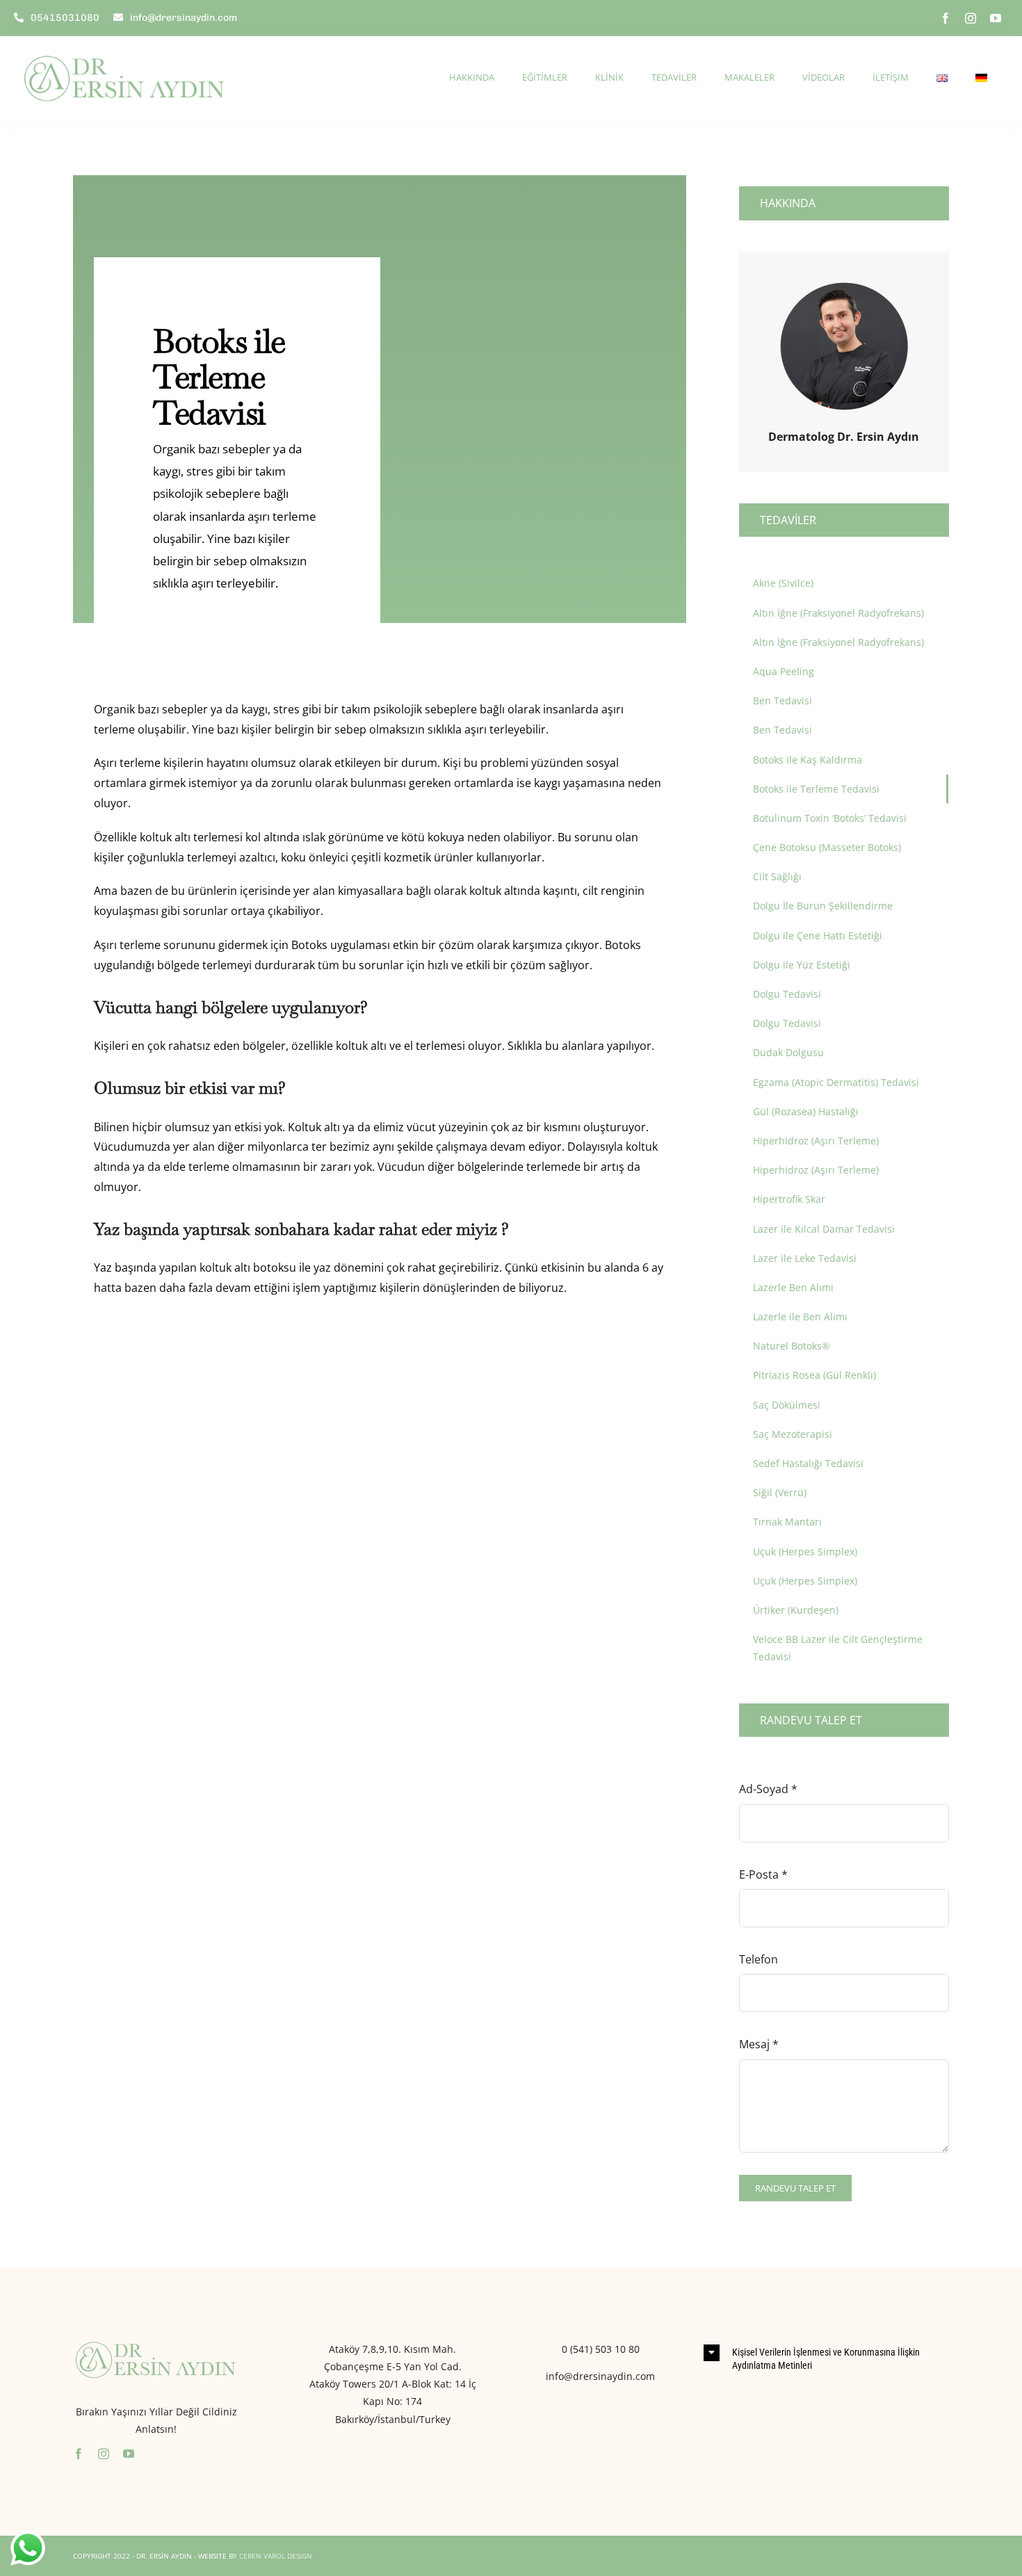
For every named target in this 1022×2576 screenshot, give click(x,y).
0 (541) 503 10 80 (601, 2349)
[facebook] (946, 18)
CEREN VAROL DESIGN (276, 2556)
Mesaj (759, 2044)
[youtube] (996, 18)
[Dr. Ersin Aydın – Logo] (125, 47)
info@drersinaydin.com (600, 2376)
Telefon (759, 1959)
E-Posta (763, 1874)
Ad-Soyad (768, 1789)
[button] (826, 2358)
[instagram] (971, 18)
